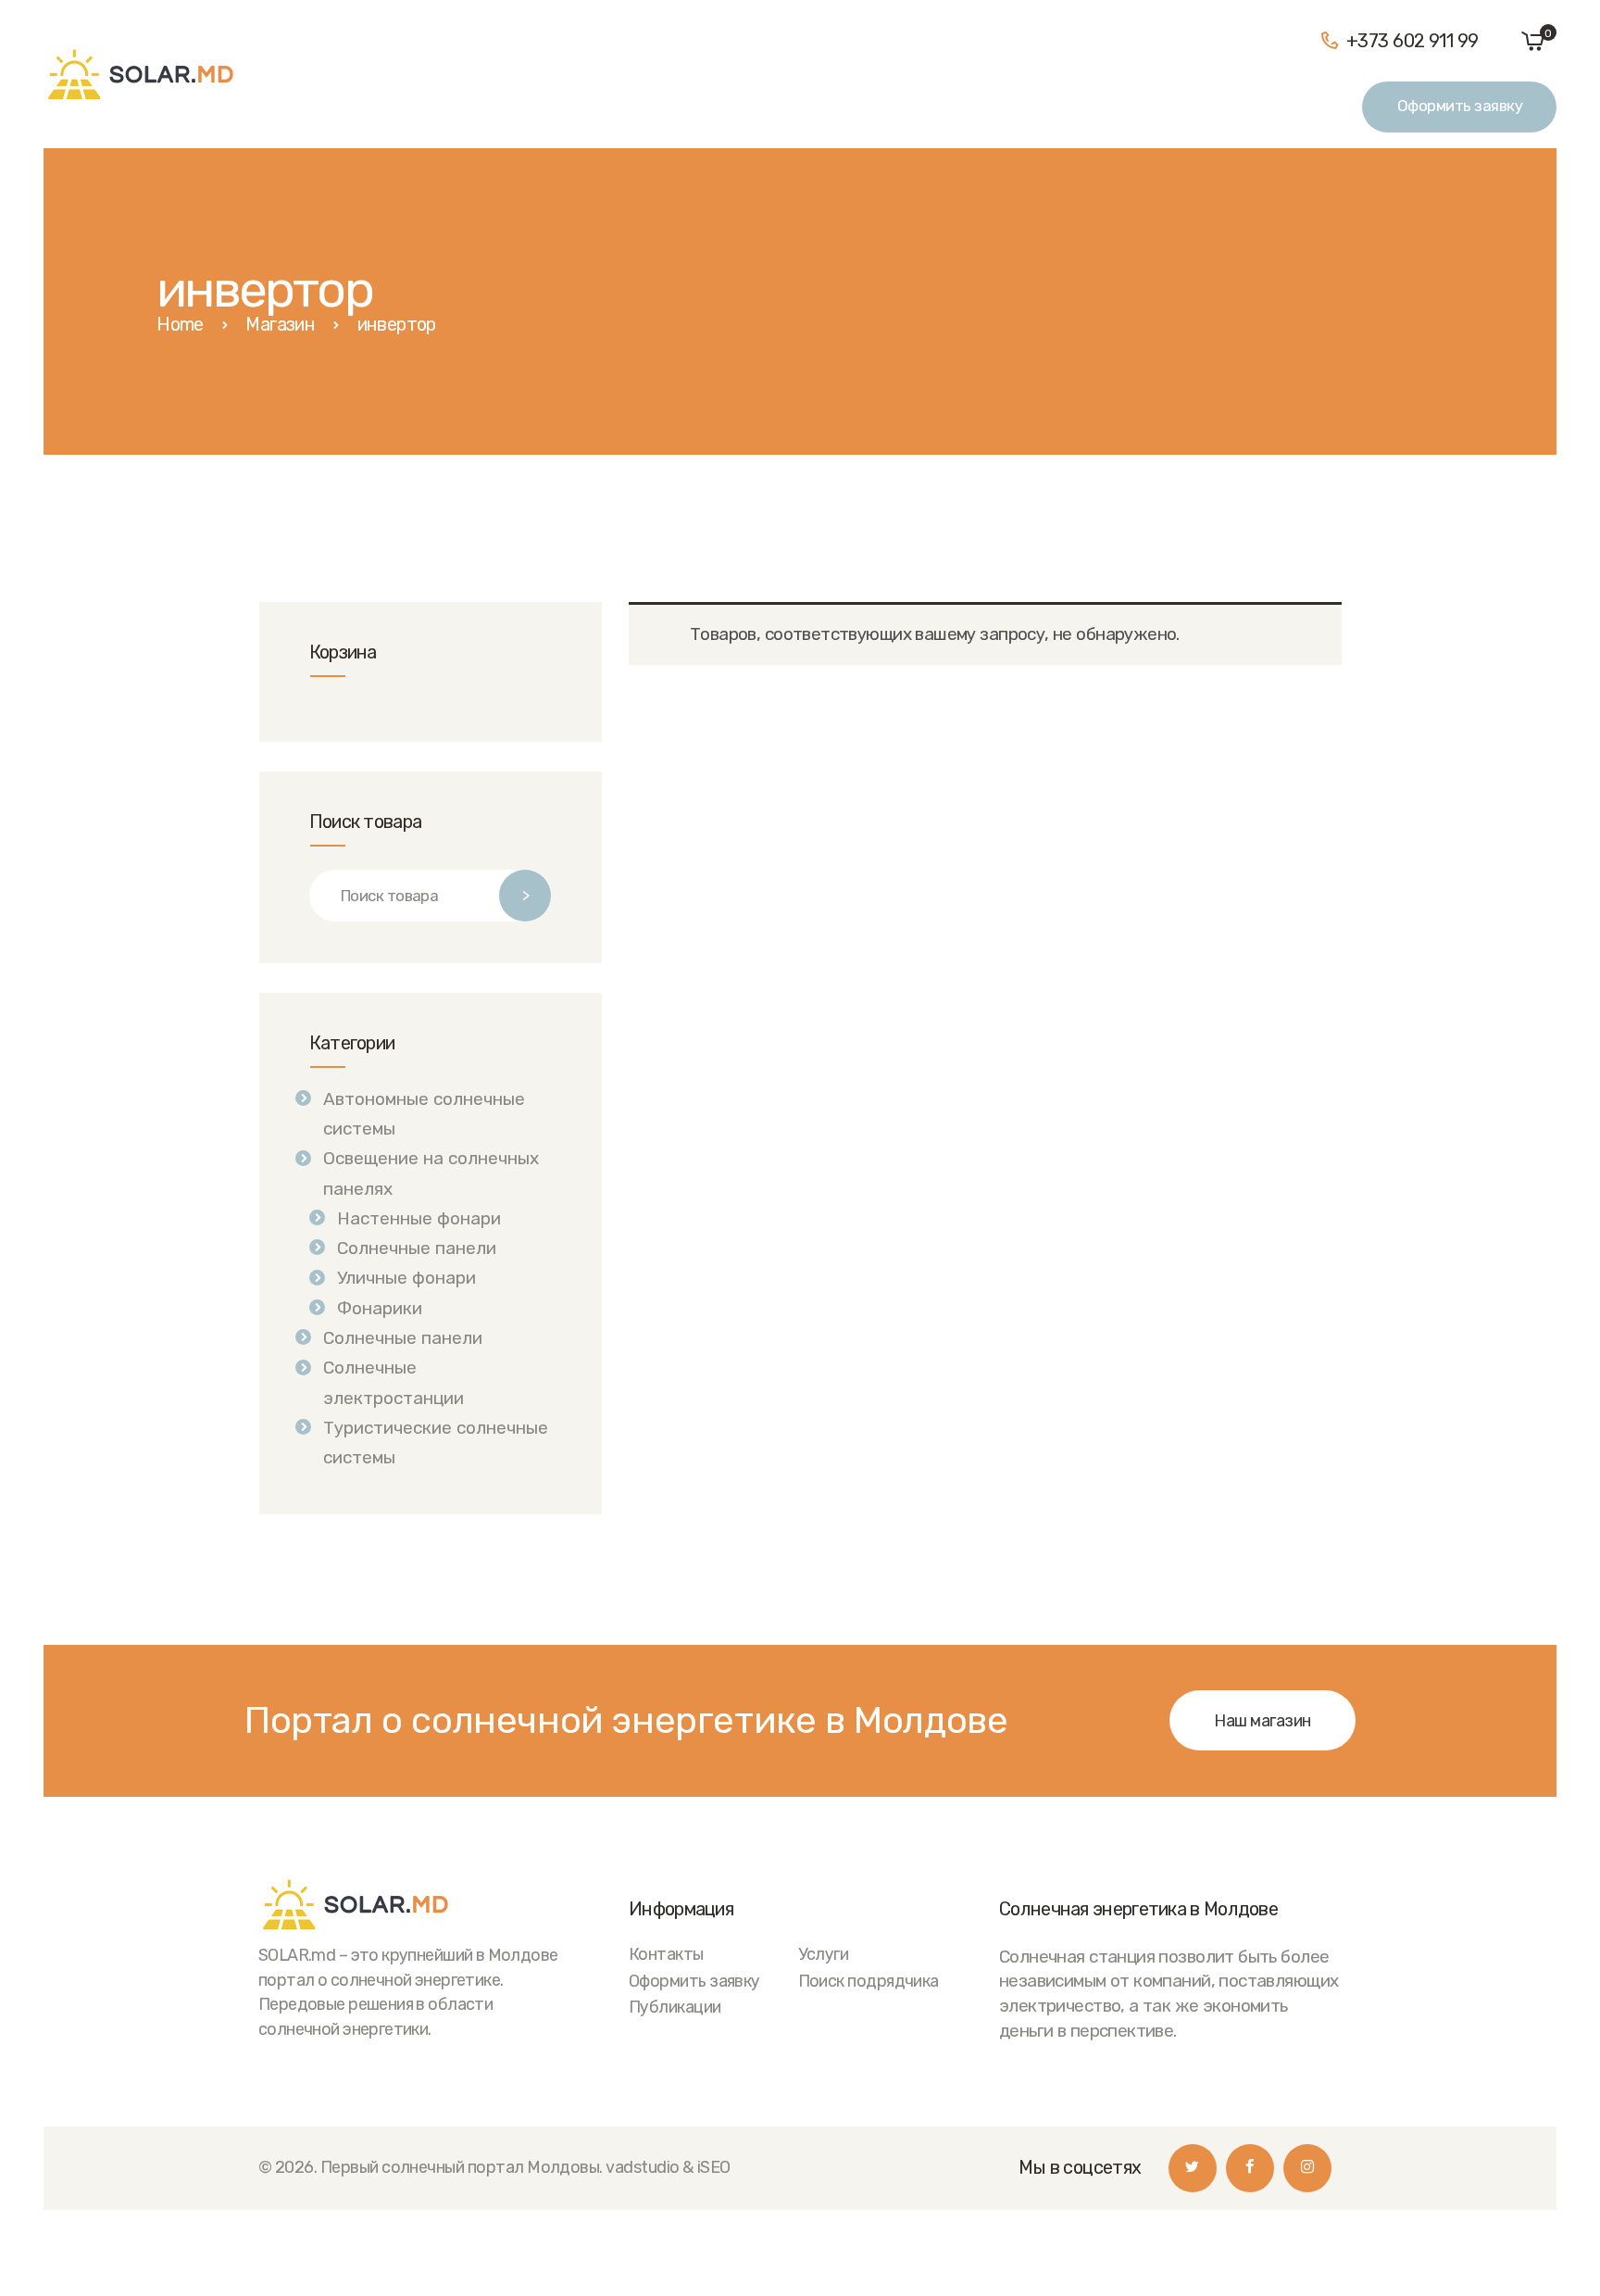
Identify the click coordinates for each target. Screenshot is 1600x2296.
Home (180, 324)
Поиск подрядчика (869, 1981)
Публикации (675, 2007)
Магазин (280, 324)
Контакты (666, 1954)
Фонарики (380, 1308)
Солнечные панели (417, 1248)
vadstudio (642, 2167)
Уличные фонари (406, 1278)
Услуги (824, 1954)
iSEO (714, 2167)
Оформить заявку (694, 1981)
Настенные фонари (419, 1218)
